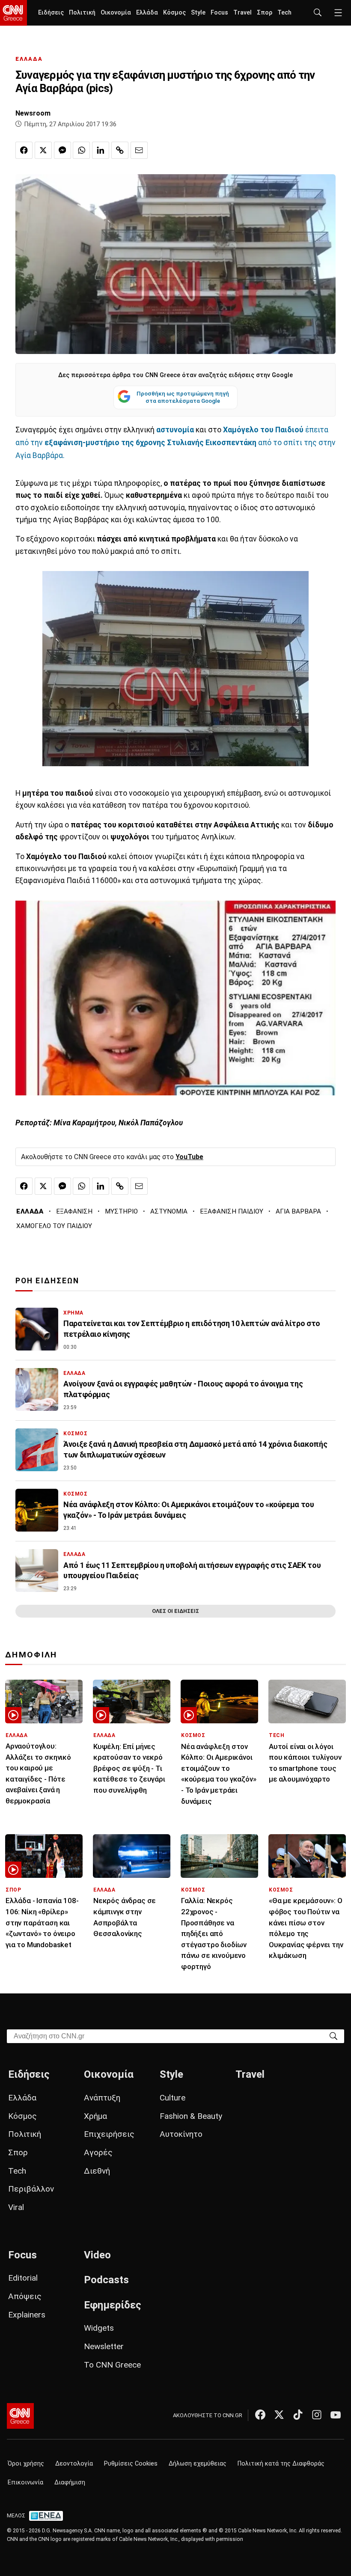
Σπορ (265, 13)
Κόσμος (174, 13)
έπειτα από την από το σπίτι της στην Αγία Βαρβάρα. (175, 443)
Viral (16, 2207)
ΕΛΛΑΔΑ (29, 59)
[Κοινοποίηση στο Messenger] (62, 150)
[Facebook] (260, 2415)
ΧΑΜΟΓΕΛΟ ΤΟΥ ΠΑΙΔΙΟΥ (54, 1226)
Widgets (99, 2328)
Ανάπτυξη (102, 2098)
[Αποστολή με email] (139, 150)
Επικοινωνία (25, 2482)
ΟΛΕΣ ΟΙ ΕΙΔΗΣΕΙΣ (175, 1611)
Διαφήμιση (70, 2482)
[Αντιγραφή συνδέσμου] (120, 150)
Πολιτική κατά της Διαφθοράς (281, 2464)
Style (198, 13)
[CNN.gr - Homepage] (13, 13)
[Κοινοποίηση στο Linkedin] (101, 150)
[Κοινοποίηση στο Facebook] (24, 150)
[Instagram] (317, 2415)
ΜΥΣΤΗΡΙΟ (121, 1211)
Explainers (27, 2315)
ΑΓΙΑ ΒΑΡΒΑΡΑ (298, 1211)
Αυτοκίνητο (181, 2134)
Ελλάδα (147, 13)
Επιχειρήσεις (109, 2134)
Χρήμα (95, 2116)
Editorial (23, 2278)
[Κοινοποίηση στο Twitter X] (43, 150)
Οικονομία (116, 13)
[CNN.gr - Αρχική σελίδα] (20, 2416)
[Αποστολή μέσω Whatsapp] (81, 150)
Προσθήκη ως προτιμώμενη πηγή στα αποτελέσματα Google (183, 397)
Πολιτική (82, 13)
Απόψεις (25, 2296)
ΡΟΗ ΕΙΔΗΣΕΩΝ (47, 1281)
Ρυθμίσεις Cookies (131, 2464)
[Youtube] (336, 2415)
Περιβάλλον (31, 2189)
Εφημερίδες (113, 2305)
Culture (173, 2098)
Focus (219, 13)
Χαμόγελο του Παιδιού (262, 430)
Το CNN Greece (112, 2365)
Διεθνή (97, 2171)
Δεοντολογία (74, 2464)
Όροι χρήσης (26, 2464)
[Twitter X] (279, 2415)
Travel (242, 13)
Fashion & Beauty (191, 2116)
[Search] (333, 2036)
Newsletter (104, 2346)
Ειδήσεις (51, 13)
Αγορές (98, 2152)
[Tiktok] (298, 2415)
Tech (284, 13)
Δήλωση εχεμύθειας (198, 2464)
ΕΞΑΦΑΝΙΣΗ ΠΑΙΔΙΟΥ (232, 1211)
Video (97, 2255)
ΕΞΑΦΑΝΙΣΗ (74, 1211)
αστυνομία (175, 430)
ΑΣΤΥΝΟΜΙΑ (169, 1211)
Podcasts (106, 2280)
